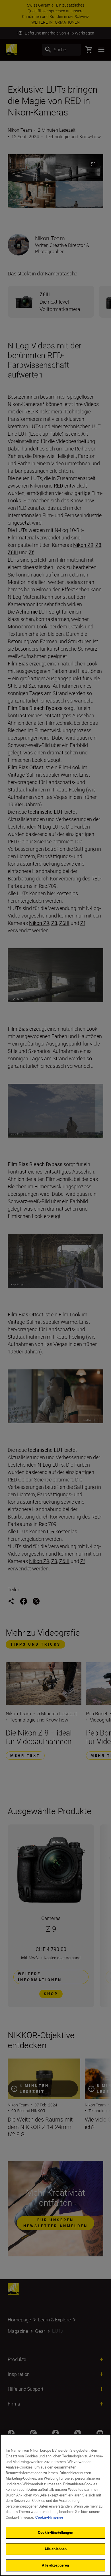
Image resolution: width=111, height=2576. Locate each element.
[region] (55, 2505)
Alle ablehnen (56, 2549)
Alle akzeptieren (55, 2565)
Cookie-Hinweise (49, 2517)
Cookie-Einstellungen (55, 2532)
